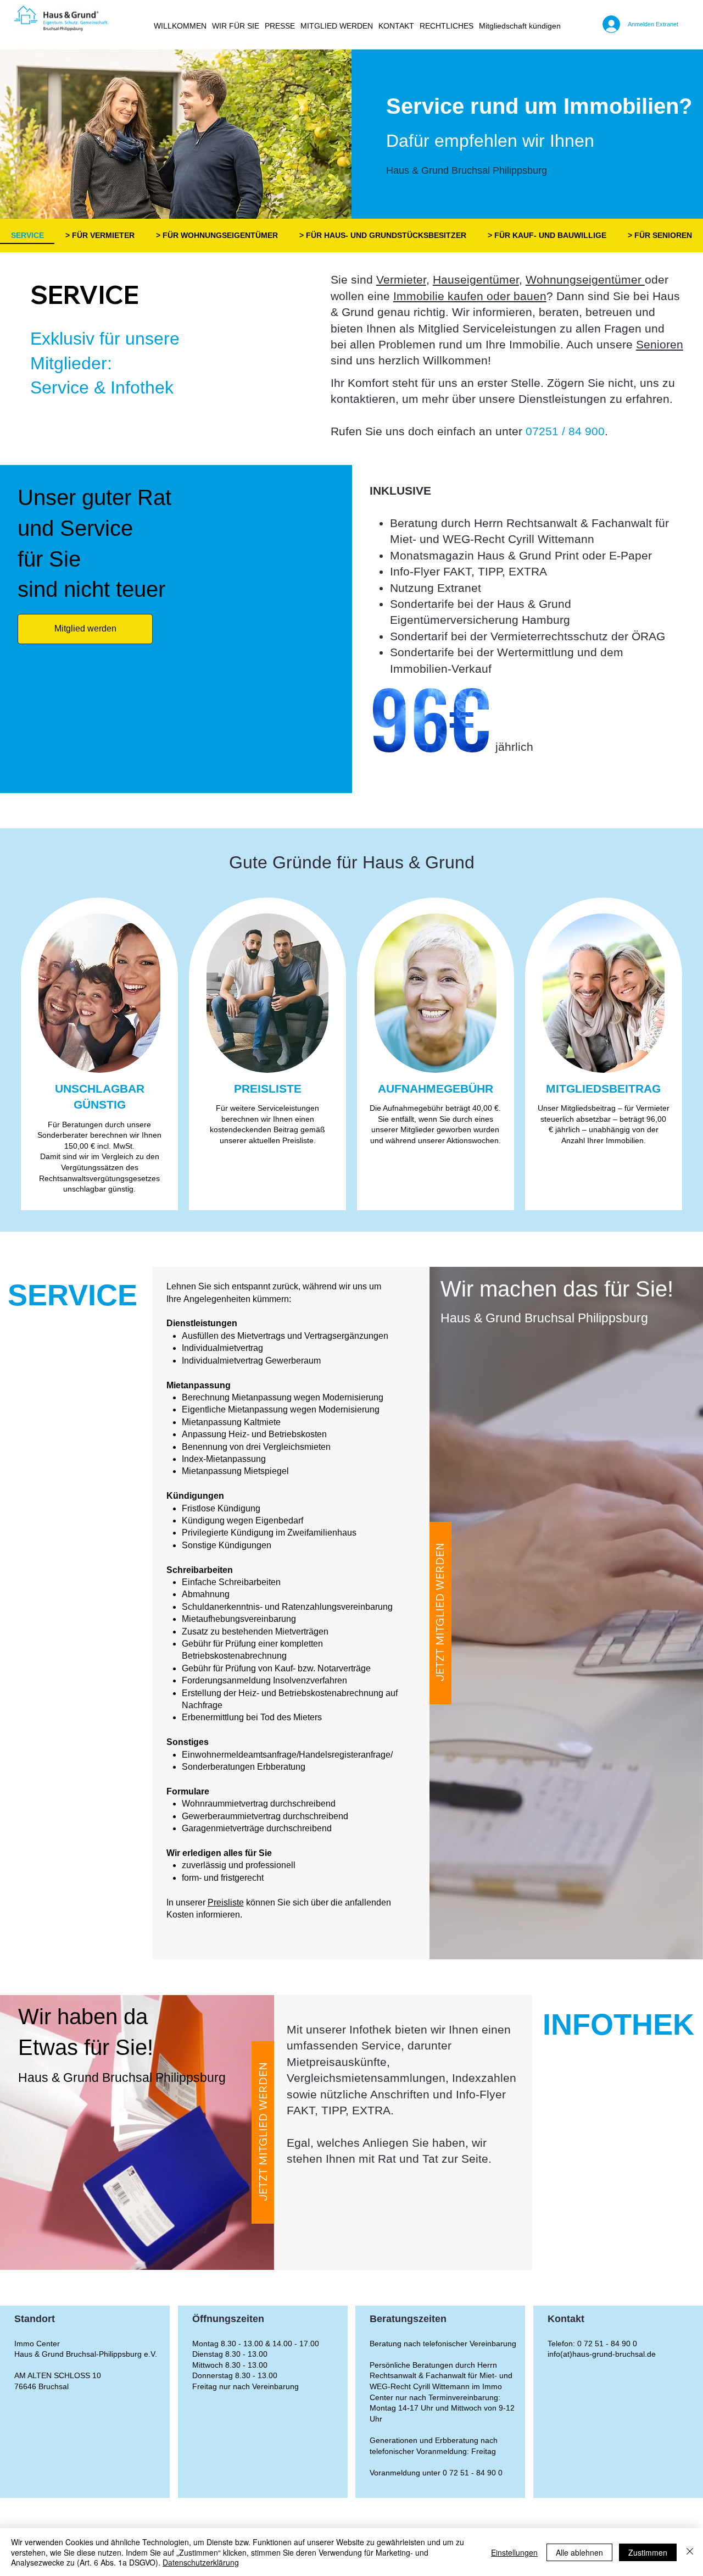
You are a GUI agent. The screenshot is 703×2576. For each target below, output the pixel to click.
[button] (236, 26)
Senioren (660, 344)
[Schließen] (690, 2552)
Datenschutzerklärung (201, 2562)
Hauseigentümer (476, 279)
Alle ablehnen (579, 2552)
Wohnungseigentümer (585, 279)
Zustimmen (648, 2552)
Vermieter (401, 279)
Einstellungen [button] (514, 2552)
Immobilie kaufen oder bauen (470, 296)
